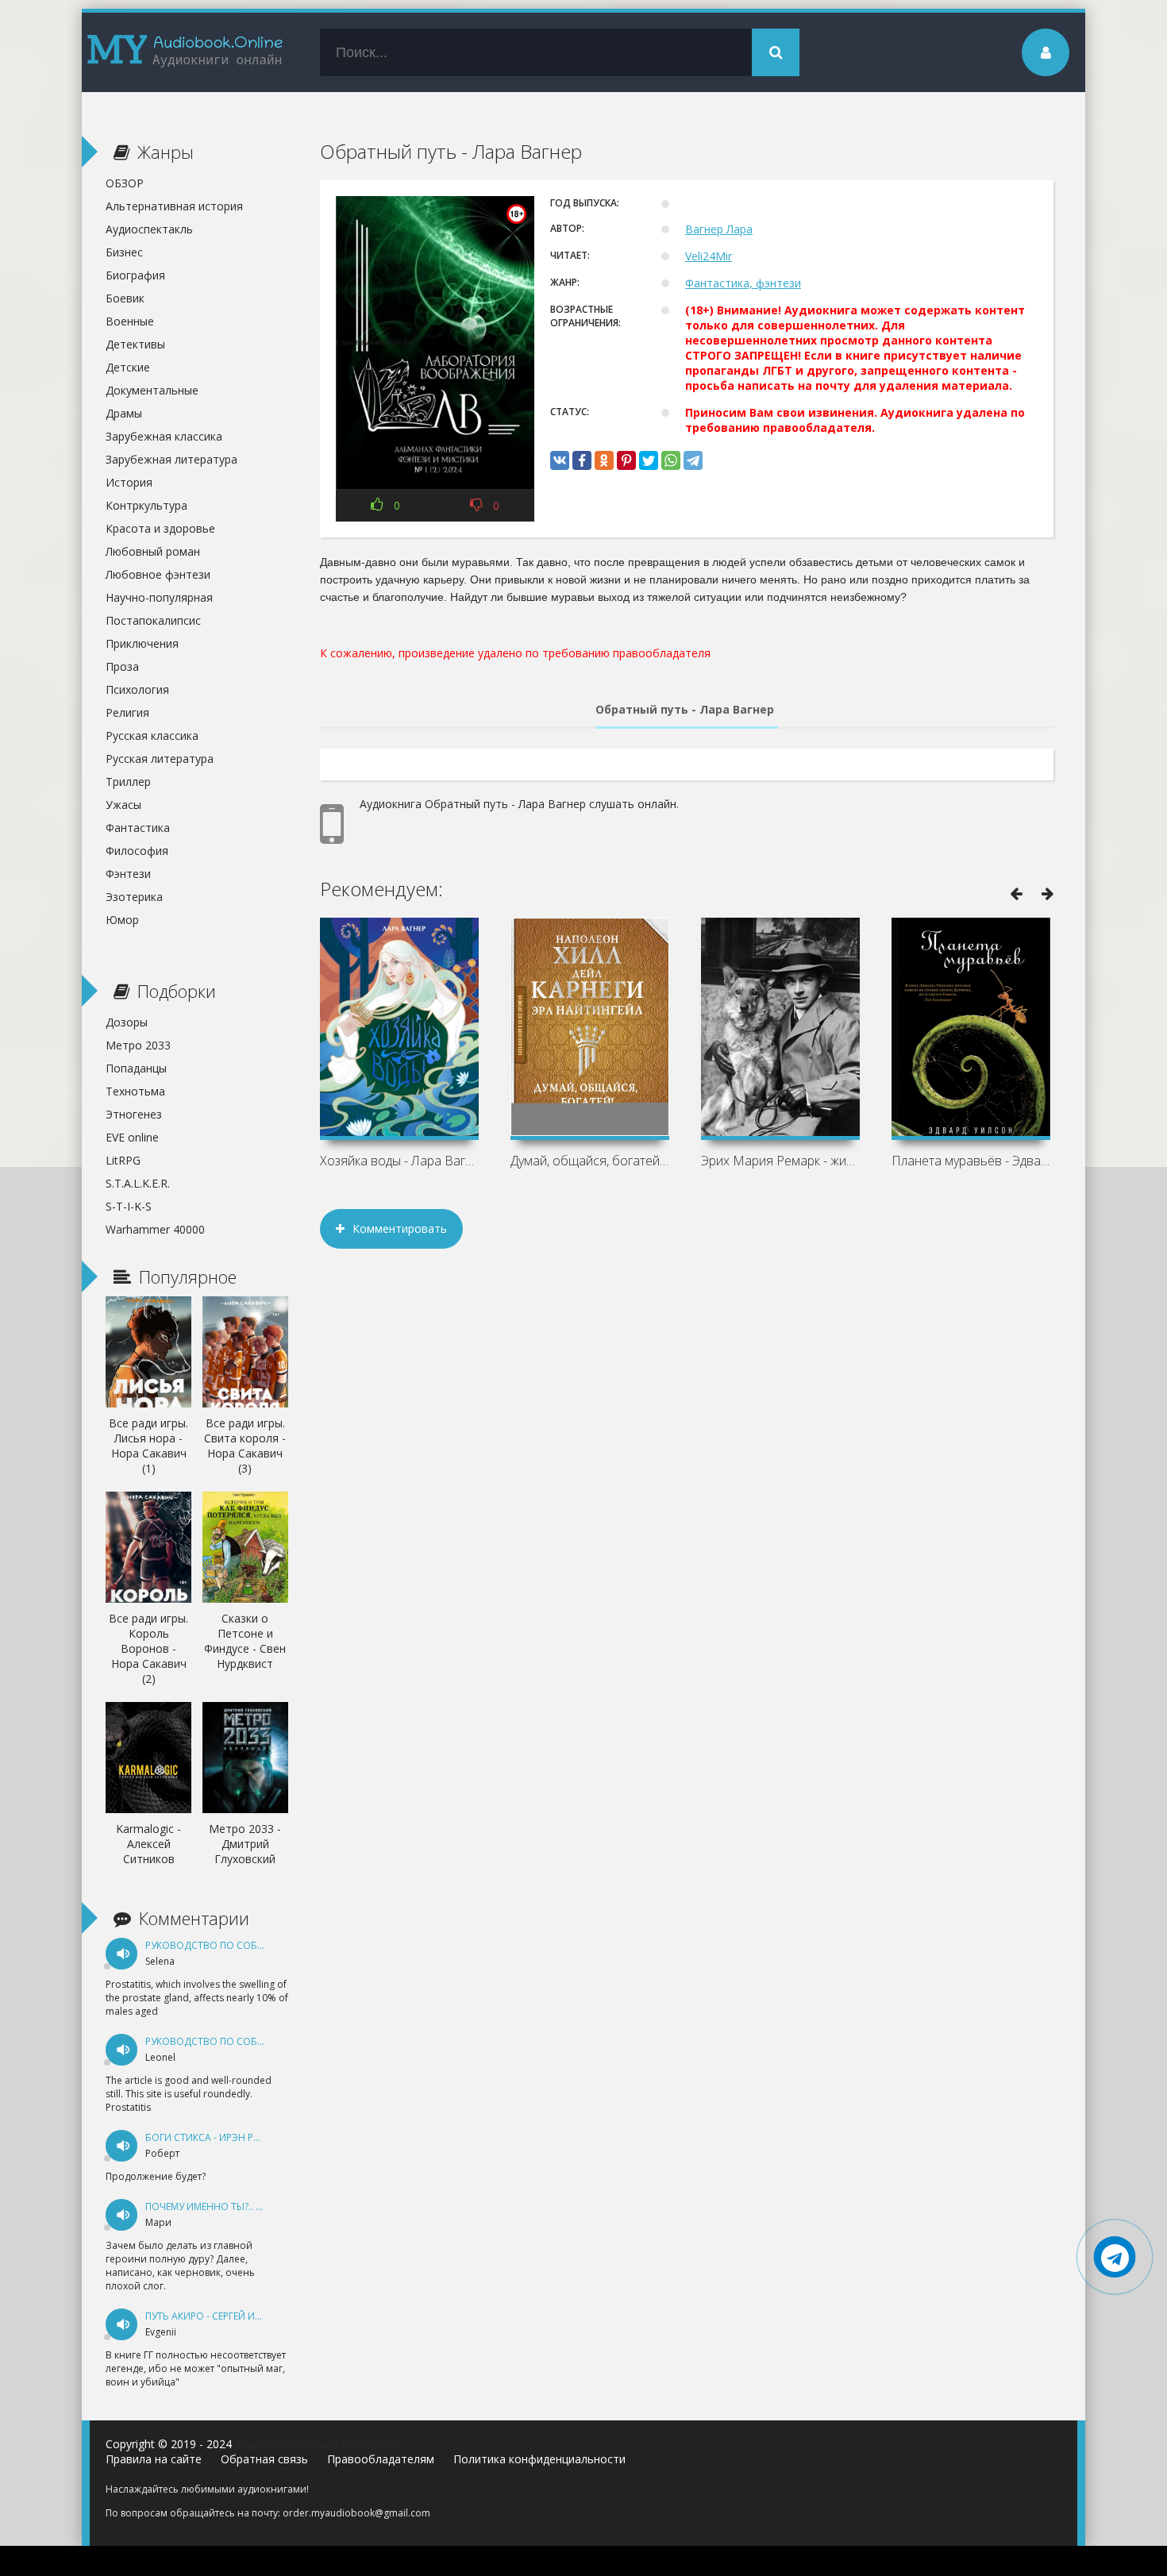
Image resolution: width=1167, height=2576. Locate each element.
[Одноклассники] (604, 460)
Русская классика (152, 735)
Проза (122, 666)
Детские (128, 367)
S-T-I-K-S (129, 1206)
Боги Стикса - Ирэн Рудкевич (221, 2137)
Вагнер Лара (719, 229)
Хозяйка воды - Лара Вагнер (399, 1161)
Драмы (124, 413)
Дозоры (127, 1022)
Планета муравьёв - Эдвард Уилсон (971, 1161)
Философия (137, 851)
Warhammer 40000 (155, 1229)
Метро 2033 (138, 1045)
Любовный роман (153, 551)
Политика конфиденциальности (539, 2459)
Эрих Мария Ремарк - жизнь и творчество (780, 1161)
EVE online (132, 1137)
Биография (135, 275)
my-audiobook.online (185, 52)
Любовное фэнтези (158, 574)
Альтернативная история (174, 206)
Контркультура (146, 505)
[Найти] (776, 52)
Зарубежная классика (164, 436)
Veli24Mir (709, 256)
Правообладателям (381, 2459)
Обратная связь (264, 2459)
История (129, 482)
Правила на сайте (154, 2459)
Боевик (125, 298)
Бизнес (124, 252)
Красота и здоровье (160, 528)
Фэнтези (128, 874)
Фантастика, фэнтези (743, 283)
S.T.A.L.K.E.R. (138, 1183)
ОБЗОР (125, 183)
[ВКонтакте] (560, 460)
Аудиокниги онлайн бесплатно (318, 2444)
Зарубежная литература (171, 459)
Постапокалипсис (153, 620)
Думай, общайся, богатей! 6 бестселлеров (590, 1161)
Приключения (142, 643)
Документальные (152, 390)
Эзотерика (134, 897)
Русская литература (160, 759)
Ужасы (123, 805)
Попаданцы (136, 1068)
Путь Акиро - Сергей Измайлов (224, 2316)
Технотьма (135, 1091)
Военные (130, 321)
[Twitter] (649, 460)
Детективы (135, 344)
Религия (127, 712)
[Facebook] (582, 460)
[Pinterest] (626, 460)
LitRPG (123, 1160)
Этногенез (134, 1114)
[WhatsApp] (671, 460)
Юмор (122, 920)
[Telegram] (693, 460)
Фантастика (138, 828)
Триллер (128, 782)
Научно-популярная (159, 597)
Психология (137, 689)
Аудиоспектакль (149, 229)
